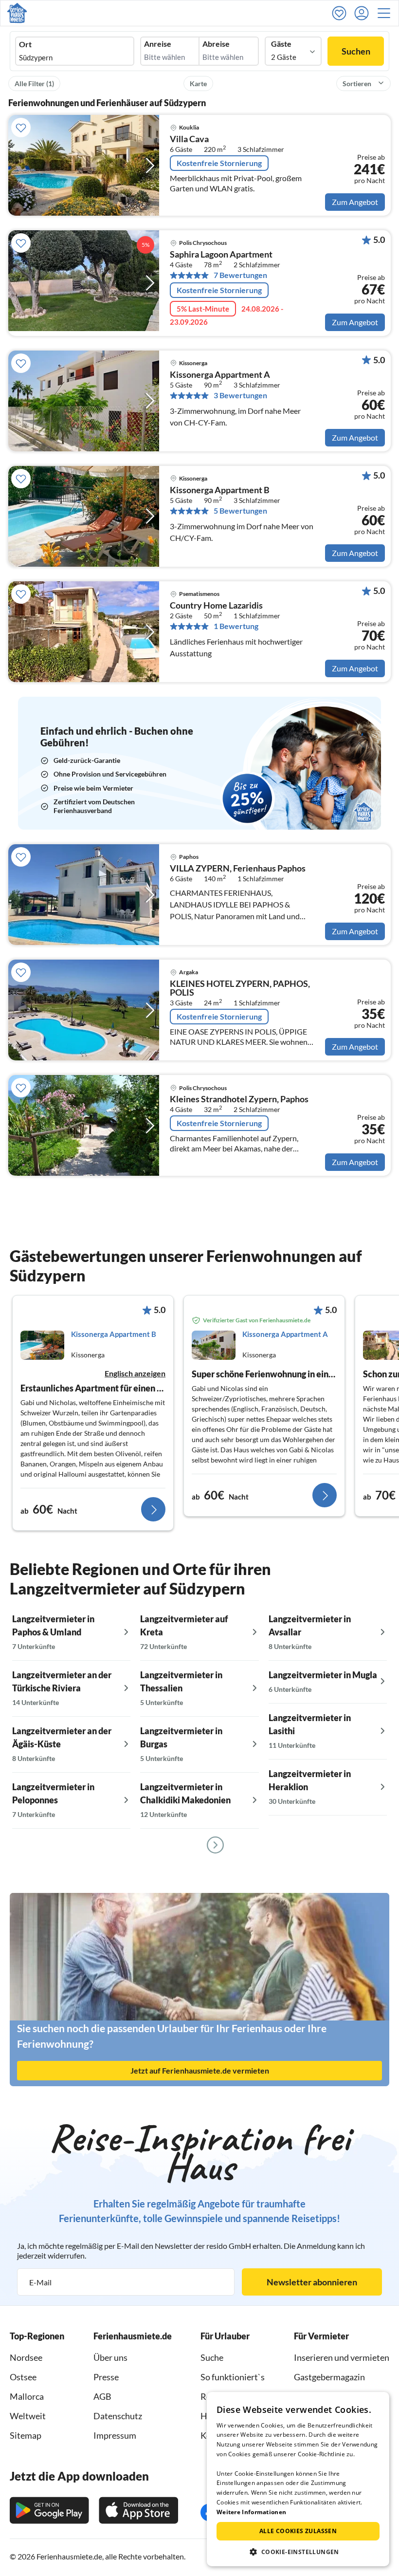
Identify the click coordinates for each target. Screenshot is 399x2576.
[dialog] (298, 2479)
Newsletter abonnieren (312, 2282)
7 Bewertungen (240, 275)
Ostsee (23, 2377)
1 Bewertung (236, 626)
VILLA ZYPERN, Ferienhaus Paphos (238, 869)
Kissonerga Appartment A (220, 375)
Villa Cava (189, 139)
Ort (25, 44)
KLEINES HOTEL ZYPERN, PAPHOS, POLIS (240, 988)
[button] (387, 13)
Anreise (158, 44)
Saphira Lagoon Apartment (221, 255)
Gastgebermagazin (329, 2377)
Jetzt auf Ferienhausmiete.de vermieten (200, 2070)
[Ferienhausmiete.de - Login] (364, 13)
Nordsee (26, 2357)
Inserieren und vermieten (342, 2357)
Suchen (356, 51)
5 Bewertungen (240, 511)
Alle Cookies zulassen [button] (298, 2531)
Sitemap (26, 2435)
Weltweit (28, 2416)
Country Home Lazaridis (216, 606)
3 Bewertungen (240, 395)
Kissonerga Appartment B (220, 490)
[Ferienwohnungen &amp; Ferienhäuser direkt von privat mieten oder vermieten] (17, 13)
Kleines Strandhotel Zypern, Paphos (239, 1099)
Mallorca (27, 2396)
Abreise (216, 44)
